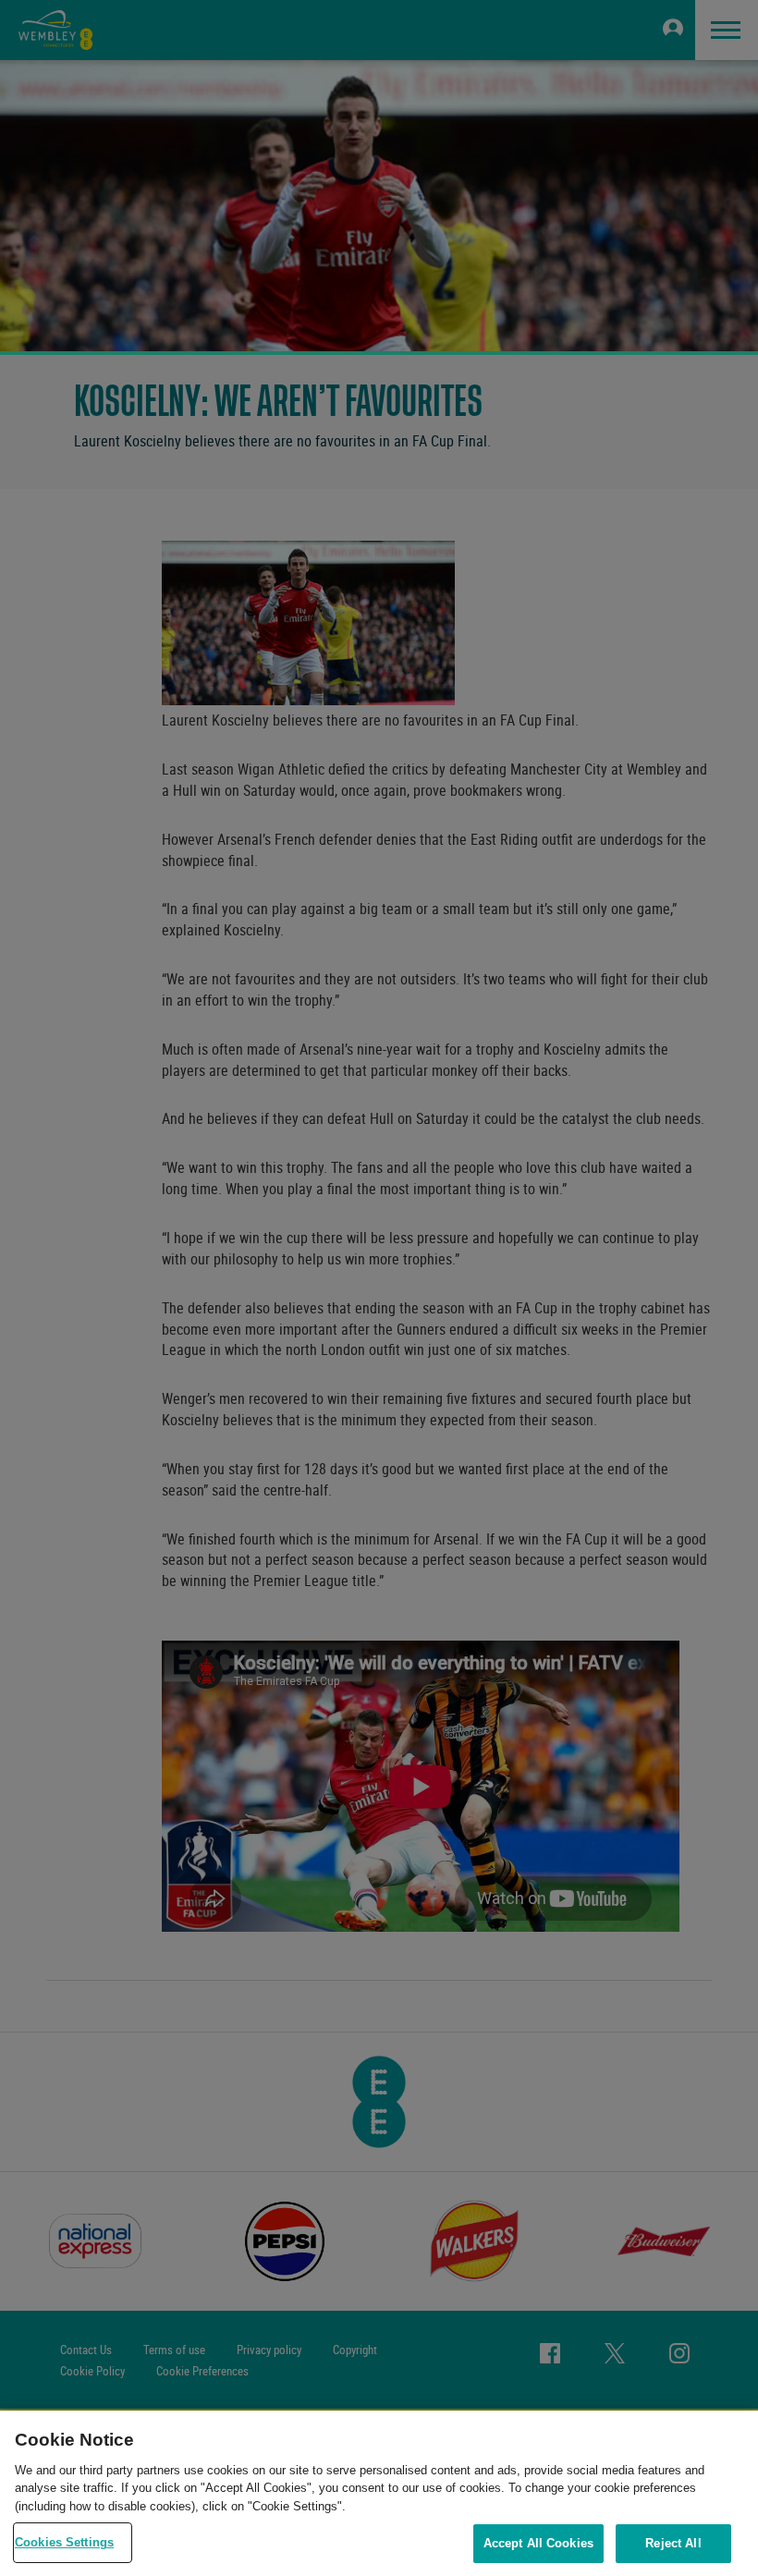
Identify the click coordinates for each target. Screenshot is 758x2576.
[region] (379, 2493)
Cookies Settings (64, 2542)
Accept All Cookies (538, 2543)
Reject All (673, 2543)
